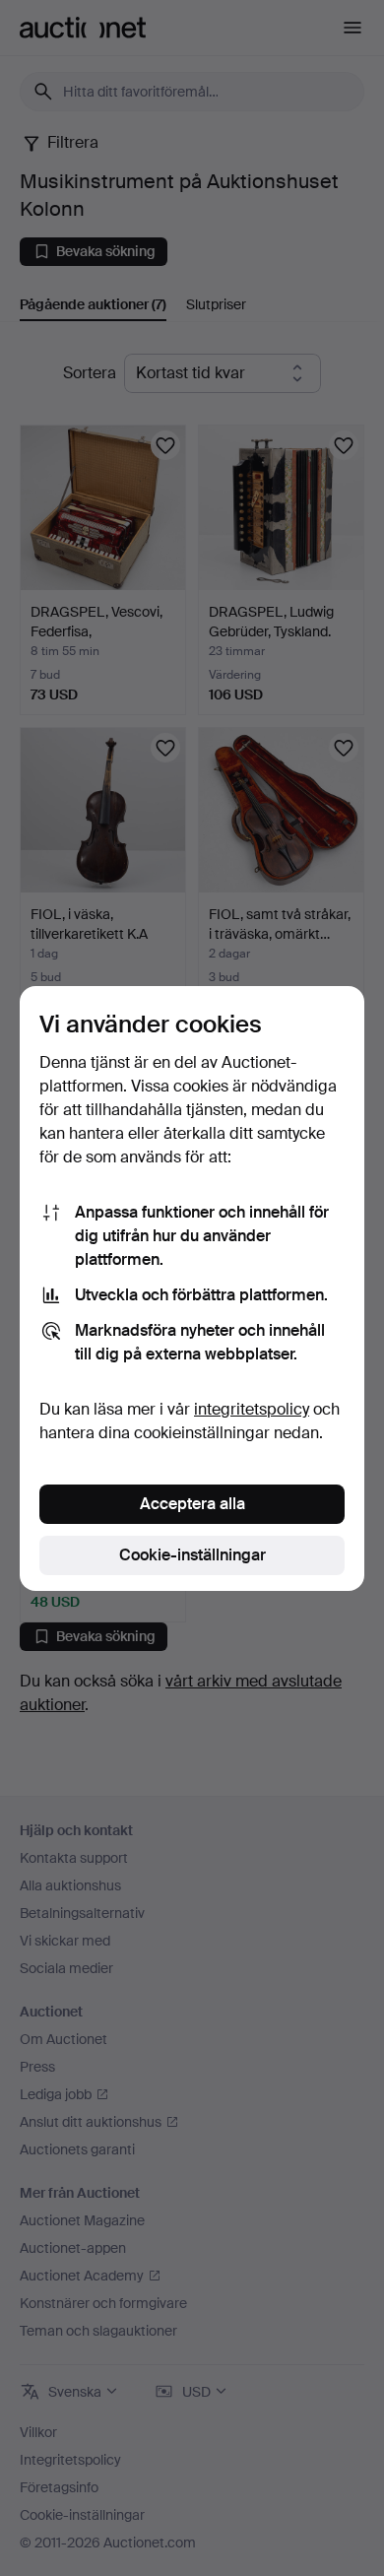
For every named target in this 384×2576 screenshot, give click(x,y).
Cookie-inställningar (192, 1555)
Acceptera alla (192, 1504)
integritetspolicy (252, 1409)
